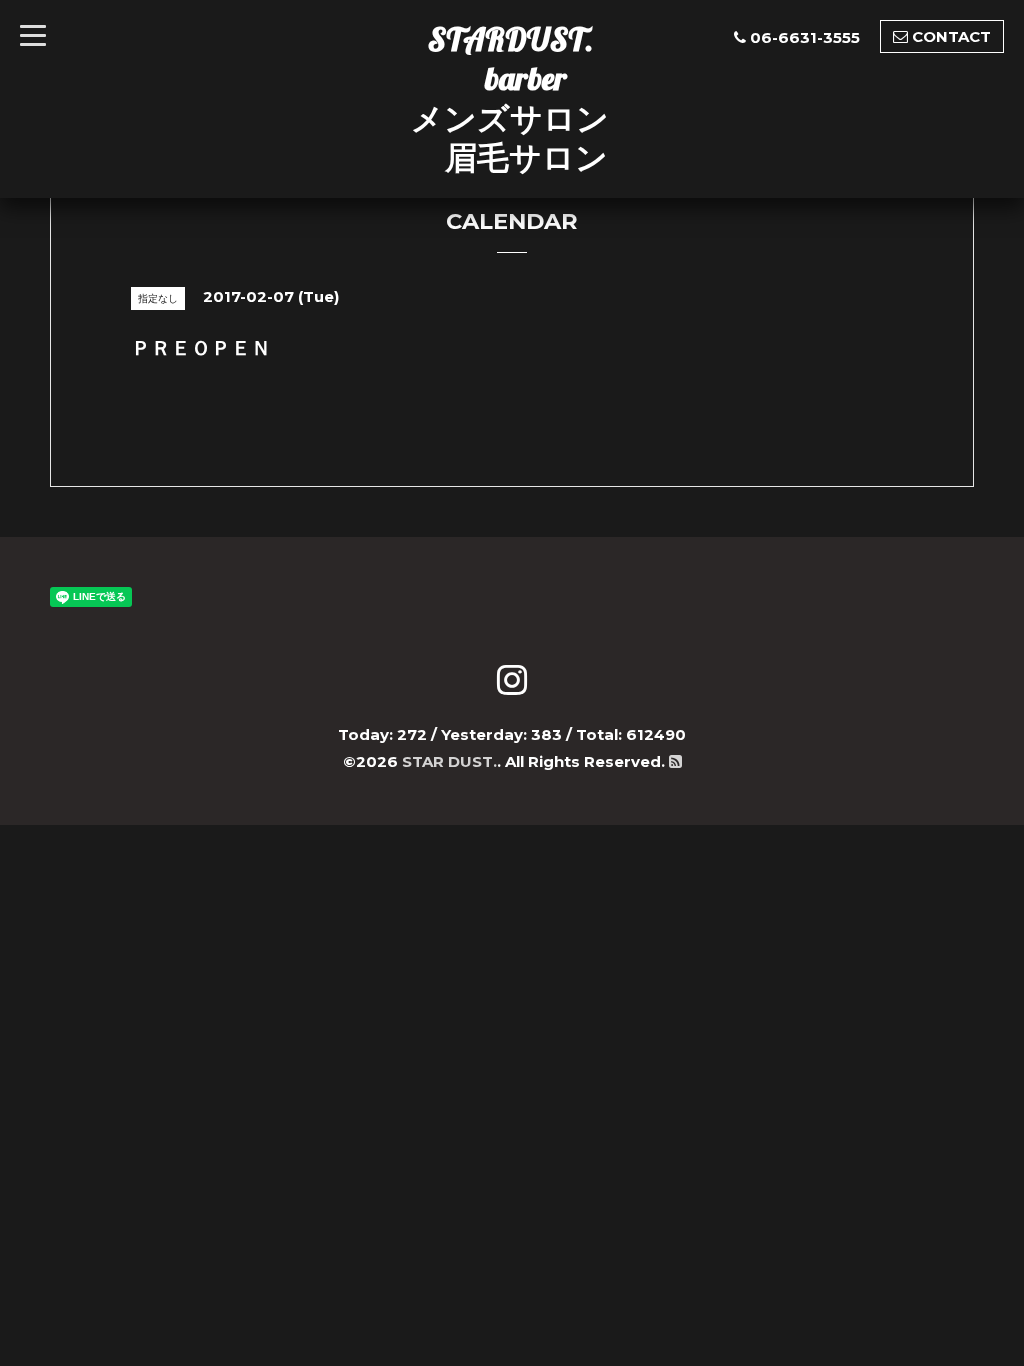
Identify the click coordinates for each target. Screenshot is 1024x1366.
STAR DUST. (449, 761)
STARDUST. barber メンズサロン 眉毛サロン (510, 98)
